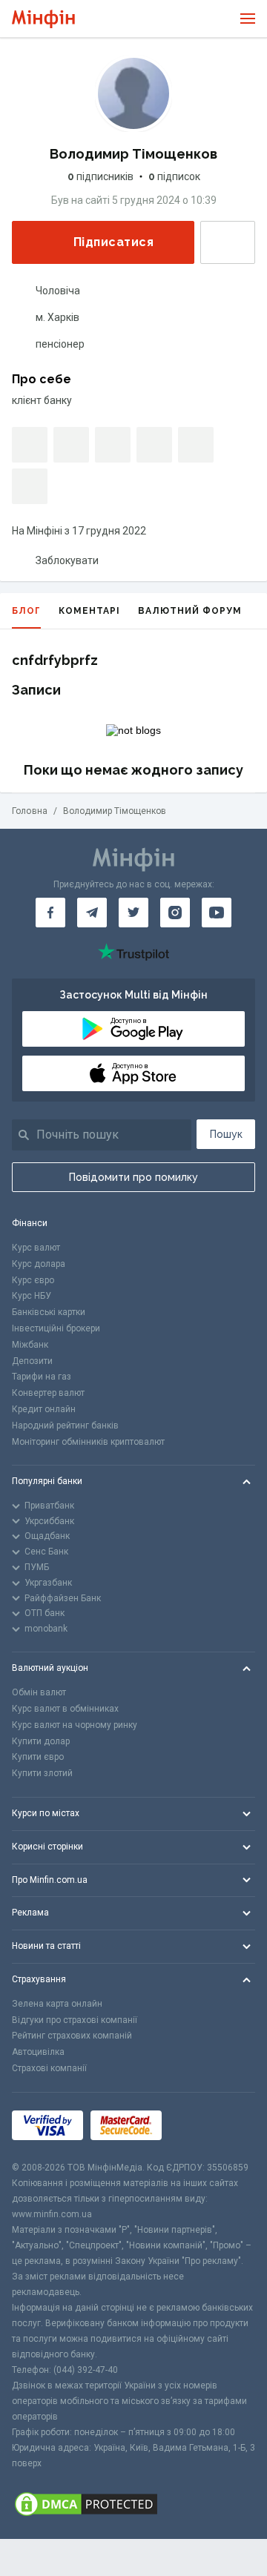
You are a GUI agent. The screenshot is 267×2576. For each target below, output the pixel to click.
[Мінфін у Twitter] (133, 913)
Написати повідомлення (228, 242)
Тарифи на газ (42, 1377)
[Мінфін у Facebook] (50, 913)
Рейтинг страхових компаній (72, 2036)
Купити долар (41, 1741)
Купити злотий (42, 1773)
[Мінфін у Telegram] (92, 913)
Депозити (32, 1361)
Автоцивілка (38, 2052)
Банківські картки (49, 1312)
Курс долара (39, 1264)
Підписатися (113, 242)
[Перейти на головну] (43, 19)
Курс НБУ (32, 1296)
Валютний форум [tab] (190, 611)
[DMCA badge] (133, 2505)
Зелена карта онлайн (57, 2004)
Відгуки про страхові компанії (75, 2020)
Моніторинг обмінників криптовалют (88, 1442)
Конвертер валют (48, 1393)
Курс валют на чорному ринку (75, 1725)
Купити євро (38, 1757)
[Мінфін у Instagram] (175, 913)
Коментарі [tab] (89, 611)
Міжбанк (30, 1345)
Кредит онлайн (44, 1409)
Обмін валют (39, 1692)
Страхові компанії (49, 2068)
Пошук (226, 1134)
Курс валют (36, 1248)
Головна (30, 811)
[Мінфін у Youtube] (217, 913)
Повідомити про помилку (133, 1177)
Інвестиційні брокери (56, 1328)
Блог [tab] (26, 611)
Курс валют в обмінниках (65, 1709)
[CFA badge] (202, 2126)
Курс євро (33, 1280)
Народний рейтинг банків (65, 1426)
